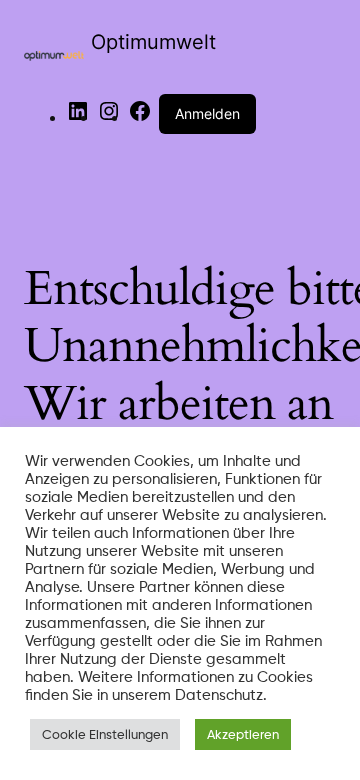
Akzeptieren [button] (243, 734)
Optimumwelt (153, 42)
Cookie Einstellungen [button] (105, 734)
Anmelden (207, 113)
